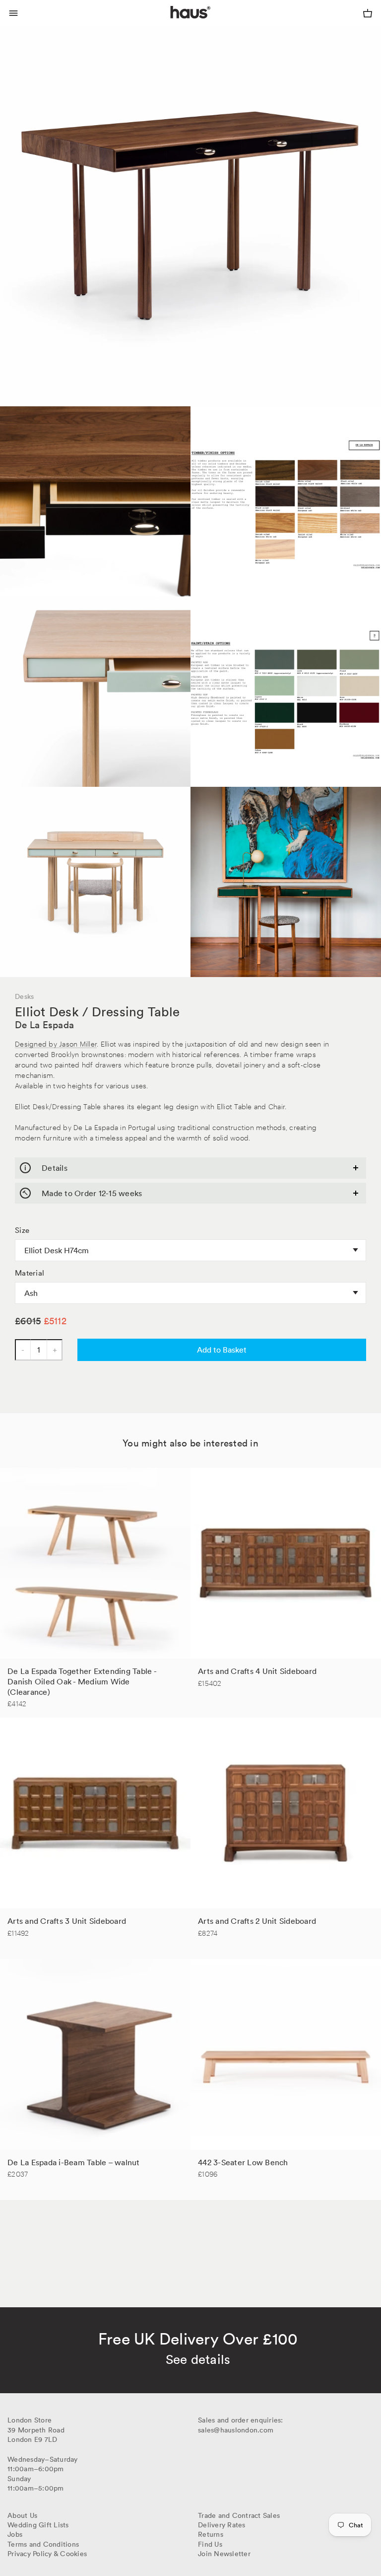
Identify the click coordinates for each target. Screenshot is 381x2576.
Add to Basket (222, 1350)
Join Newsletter (224, 2554)
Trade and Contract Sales (239, 2515)
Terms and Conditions (43, 2544)
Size (22, 1230)
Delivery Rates (222, 2525)
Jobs (15, 2534)
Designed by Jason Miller (56, 1043)
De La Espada (44, 1025)
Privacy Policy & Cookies (47, 2554)
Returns (211, 2534)
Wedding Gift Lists (38, 2525)
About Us (22, 2515)
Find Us (210, 2544)
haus (173, 24)
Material (30, 1273)
